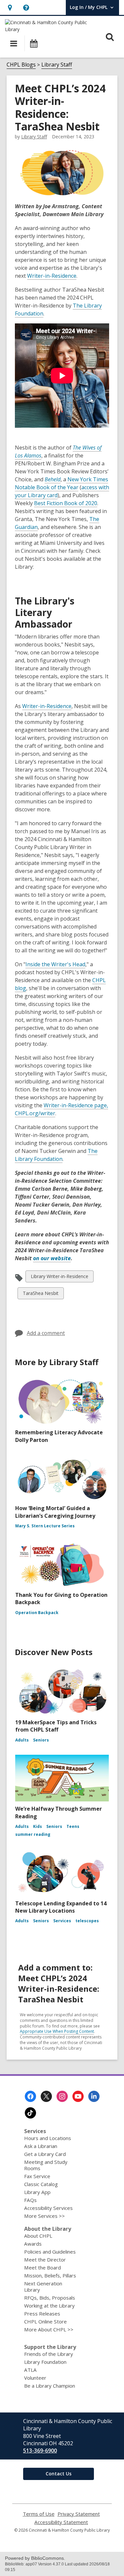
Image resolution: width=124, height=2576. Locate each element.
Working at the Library (49, 2306)
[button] (10, 7)
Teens (73, 1826)
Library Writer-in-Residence (59, 1278)
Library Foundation (45, 2362)
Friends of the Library (49, 2354)
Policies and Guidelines (50, 2252)
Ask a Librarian (41, 2146)
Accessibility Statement (61, 2522)
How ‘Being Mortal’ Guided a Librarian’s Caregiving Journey (55, 1512)
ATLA (30, 2370)
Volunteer (35, 2378)
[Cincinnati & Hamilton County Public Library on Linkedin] (94, 2096)
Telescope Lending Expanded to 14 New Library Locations (61, 1907)
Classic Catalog (41, 2184)
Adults (22, 1740)
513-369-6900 (40, 2451)
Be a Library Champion (50, 2386)
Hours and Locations (48, 2138)
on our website (52, 1258)
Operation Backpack (37, 1613)
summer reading (33, 1834)
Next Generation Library (43, 2287)
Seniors (41, 1740)
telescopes (87, 1921)
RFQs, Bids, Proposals (50, 2298)
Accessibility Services (48, 2208)
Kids (38, 1826)
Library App (37, 2192)
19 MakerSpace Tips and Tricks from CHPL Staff (56, 1726)
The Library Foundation (56, 1155)
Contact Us (59, 2474)
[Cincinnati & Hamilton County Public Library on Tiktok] (30, 2113)
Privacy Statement (79, 2514)
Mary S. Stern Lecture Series (45, 1526)
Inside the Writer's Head (55, 964)
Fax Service (37, 2176)
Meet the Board (42, 2267)
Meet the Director (45, 2260)
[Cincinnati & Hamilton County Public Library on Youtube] (78, 2096)
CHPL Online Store (45, 2321)
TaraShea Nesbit (41, 1294)
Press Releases (42, 2314)
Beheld (53, 479)
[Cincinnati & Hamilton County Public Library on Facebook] (30, 2096)
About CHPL (38, 2236)
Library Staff (57, 65)
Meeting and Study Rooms (46, 2165)
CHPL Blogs (21, 65)
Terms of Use (39, 2514)
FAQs (30, 2200)
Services (62, 1921)
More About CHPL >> (49, 2329)
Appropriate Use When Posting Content (57, 2031)
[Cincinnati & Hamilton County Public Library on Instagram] (62, 2096)
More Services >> (44, 2216)
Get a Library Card (45, 2154)
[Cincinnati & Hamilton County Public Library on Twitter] (46, 2096)
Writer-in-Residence (52, 276)
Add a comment (46, 1333)
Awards (33, 2244)
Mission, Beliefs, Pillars (50, 2275)
